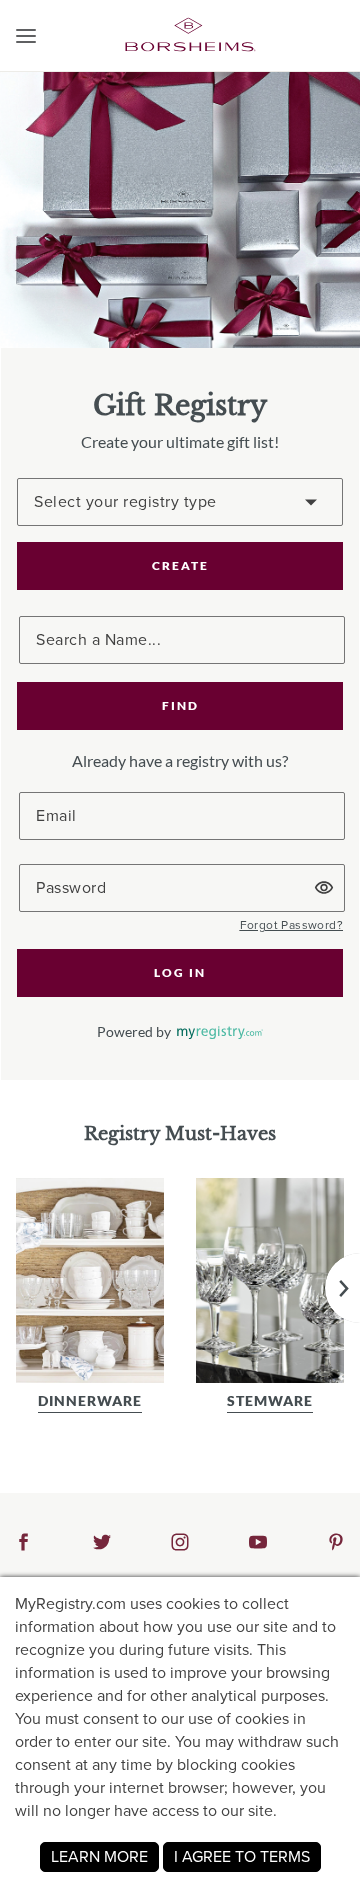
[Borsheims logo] (190, 34)
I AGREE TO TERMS (242, 1856)
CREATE (180, 565)
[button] (26, 36)
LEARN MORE (99, 1856)
